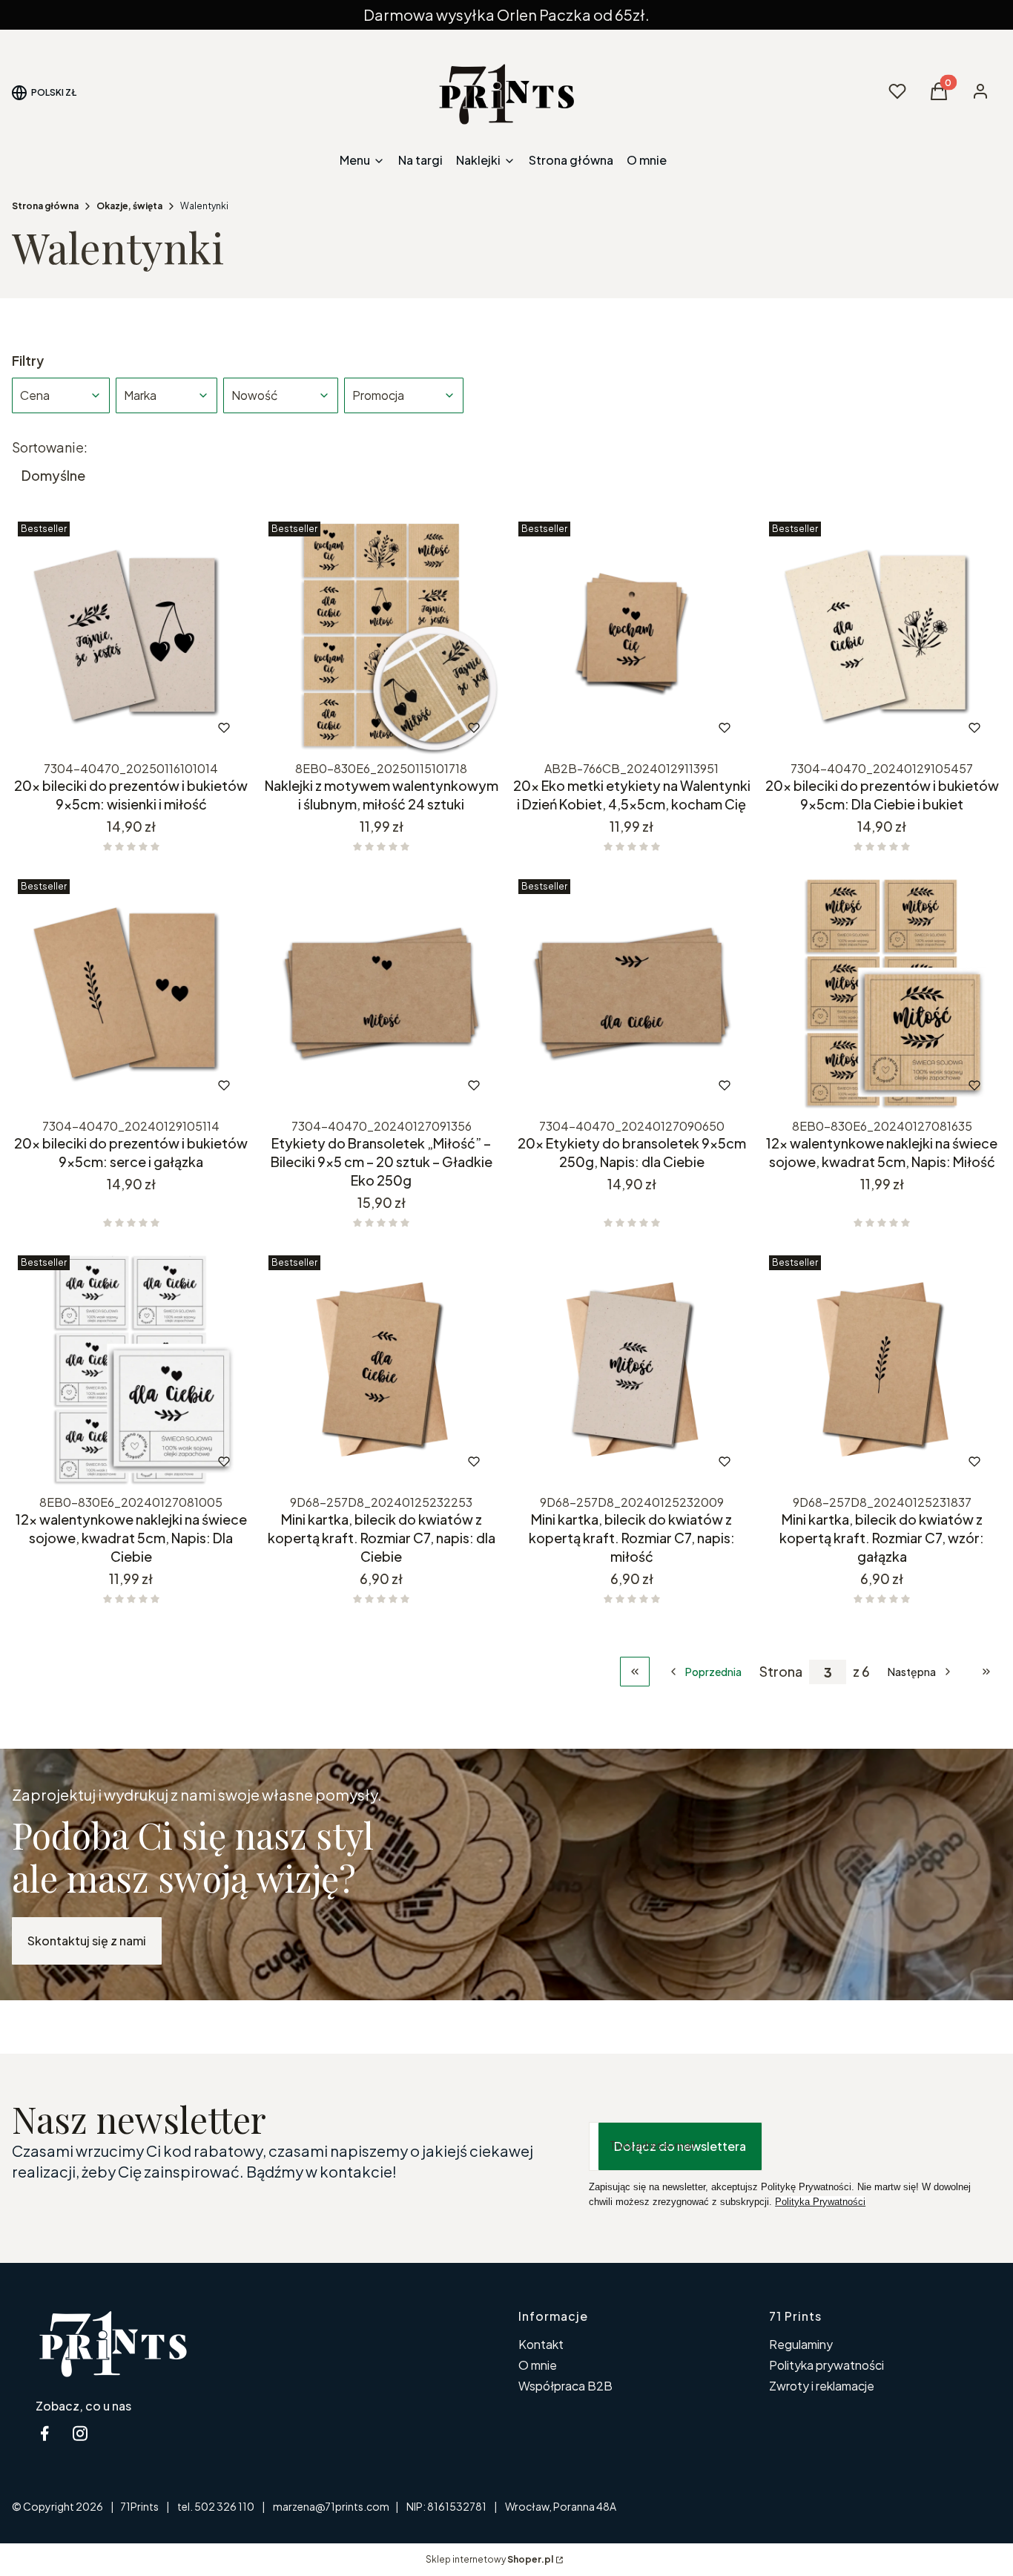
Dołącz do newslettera (680, 2146)
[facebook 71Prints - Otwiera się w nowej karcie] (44, 2433)
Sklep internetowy (489, 2559)
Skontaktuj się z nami (87, 1941)
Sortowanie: (50, 447)
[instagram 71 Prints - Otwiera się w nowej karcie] (80, 2433)
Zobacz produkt (111, 728)
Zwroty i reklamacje (822, 2386)
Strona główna (45, 206)
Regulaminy (801, 2344)
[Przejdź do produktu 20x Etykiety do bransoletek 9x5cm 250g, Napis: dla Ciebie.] (632, 993)
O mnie (538, 2365)
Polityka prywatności (826, 2365)
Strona (781, 1672)
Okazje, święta (129, 206)
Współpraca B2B (565, 2386)
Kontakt (541, 2344)
